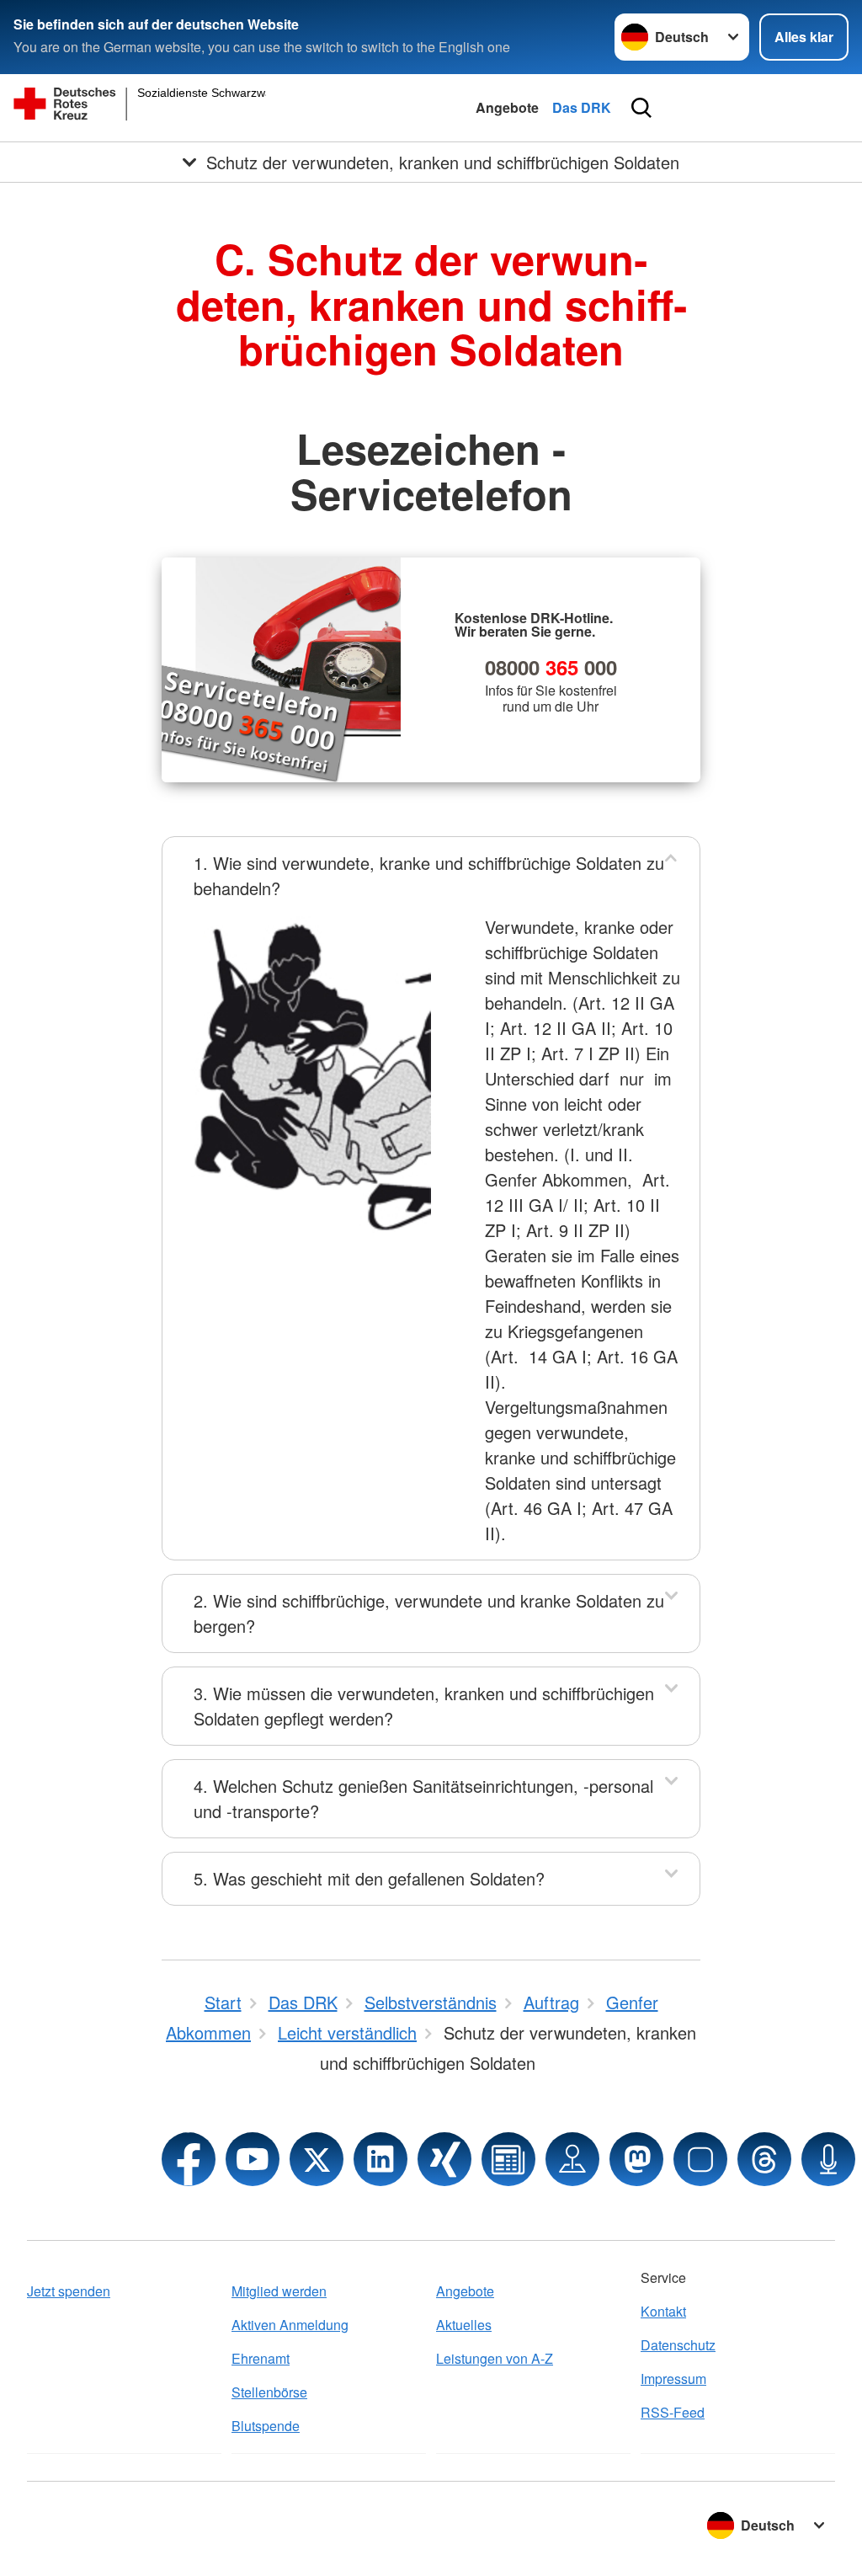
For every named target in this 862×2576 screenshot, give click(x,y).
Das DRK (582, 107)
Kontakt (663, 2311)
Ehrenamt (261, 2358)
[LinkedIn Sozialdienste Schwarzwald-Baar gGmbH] (380, 2159)
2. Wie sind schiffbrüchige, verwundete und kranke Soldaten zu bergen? (429, 1613)
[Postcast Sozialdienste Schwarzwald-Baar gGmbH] (828, 2159)
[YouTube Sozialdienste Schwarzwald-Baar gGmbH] (253, 2159)
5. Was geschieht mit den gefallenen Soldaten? (369, 1878)
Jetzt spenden (69, 2291)
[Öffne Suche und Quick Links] (641, 108)
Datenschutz (678, 2345)
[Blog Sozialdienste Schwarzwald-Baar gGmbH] (508, 2159)
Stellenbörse (269, 2392)
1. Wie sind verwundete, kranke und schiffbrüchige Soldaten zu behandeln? (429, 875)
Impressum (673, 2379)
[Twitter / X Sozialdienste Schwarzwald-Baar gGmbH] (317, 2159)
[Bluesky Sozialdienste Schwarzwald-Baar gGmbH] (700, 2159)
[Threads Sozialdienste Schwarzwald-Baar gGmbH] (764, 2159)
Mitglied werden (279, 2291)
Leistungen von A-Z (495, 2358)
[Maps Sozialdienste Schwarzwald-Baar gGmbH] (572, 2159)
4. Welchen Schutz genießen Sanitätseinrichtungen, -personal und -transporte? (423, 1798)
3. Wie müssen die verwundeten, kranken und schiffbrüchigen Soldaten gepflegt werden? (424, 1706)
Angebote (507, 107)
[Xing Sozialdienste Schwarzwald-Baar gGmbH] (444, 2159)
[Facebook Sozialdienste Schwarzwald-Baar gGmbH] (189, 2159)
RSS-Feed (673, 2412)
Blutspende (266, 2426)
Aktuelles (464, 2325)
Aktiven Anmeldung (290, 2325)
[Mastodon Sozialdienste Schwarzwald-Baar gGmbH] (636, 2159)
